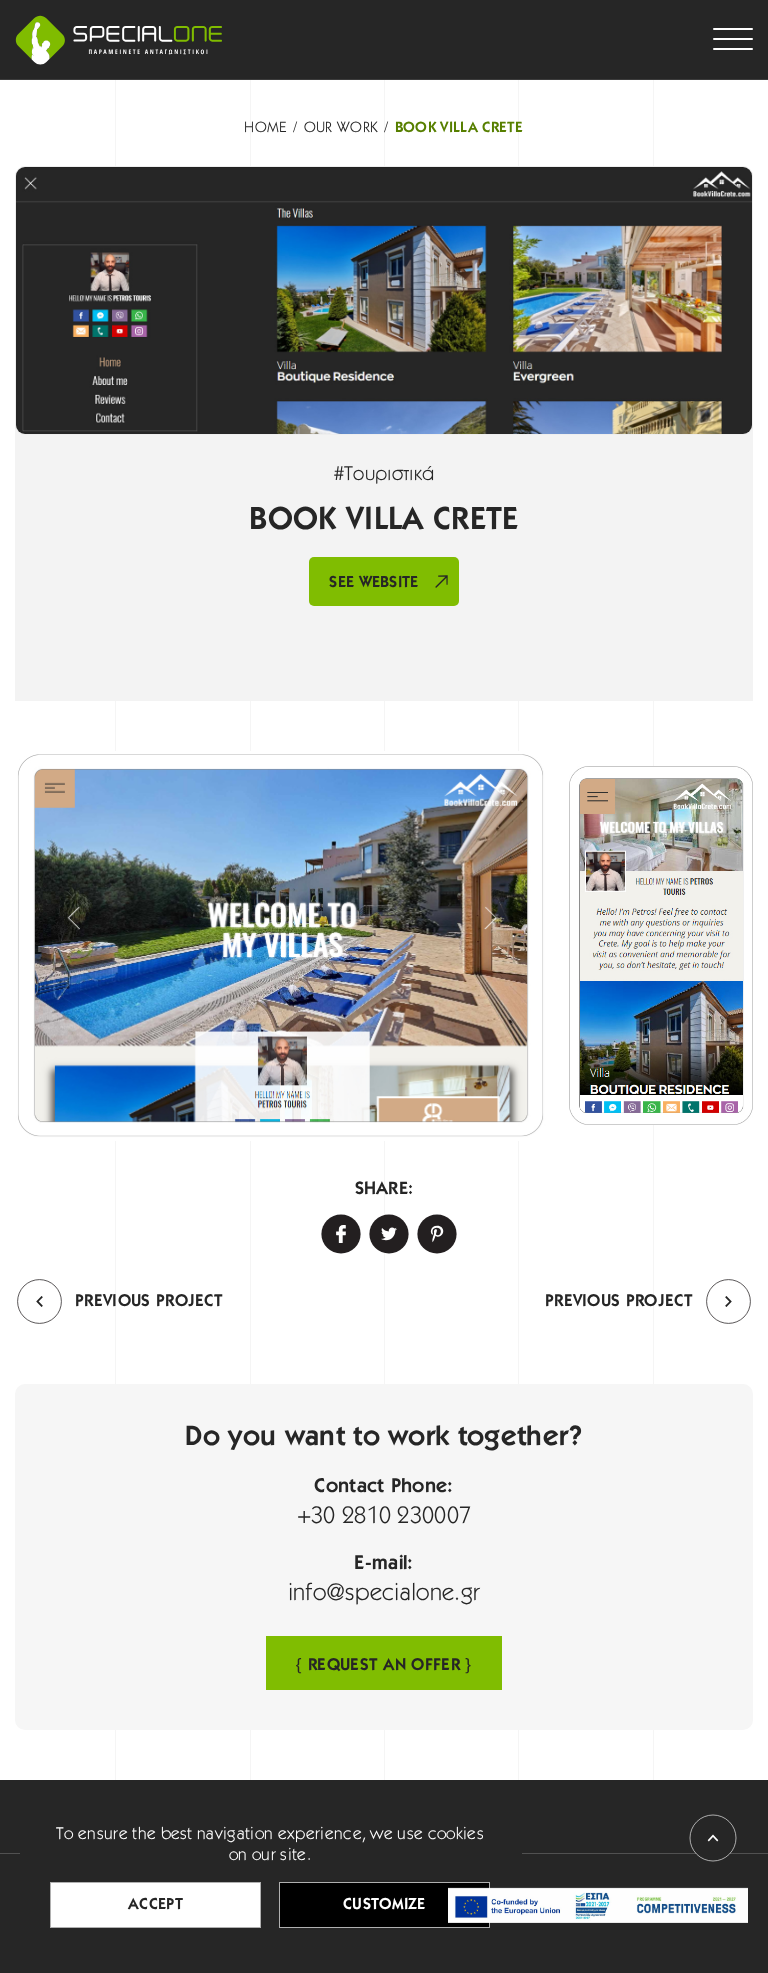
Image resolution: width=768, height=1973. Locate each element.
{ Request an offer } (383, 1665)
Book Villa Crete (459, 128)
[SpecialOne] (119, 40)
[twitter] (384, 1229)
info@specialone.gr (384, 1594)
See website (374, 583)
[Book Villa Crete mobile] (661, 945)
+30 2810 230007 (384, 1517)
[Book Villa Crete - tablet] (280, 946)
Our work (341, 128)
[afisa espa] (598, 1905)
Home (265, 128)
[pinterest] (432, 1229)
